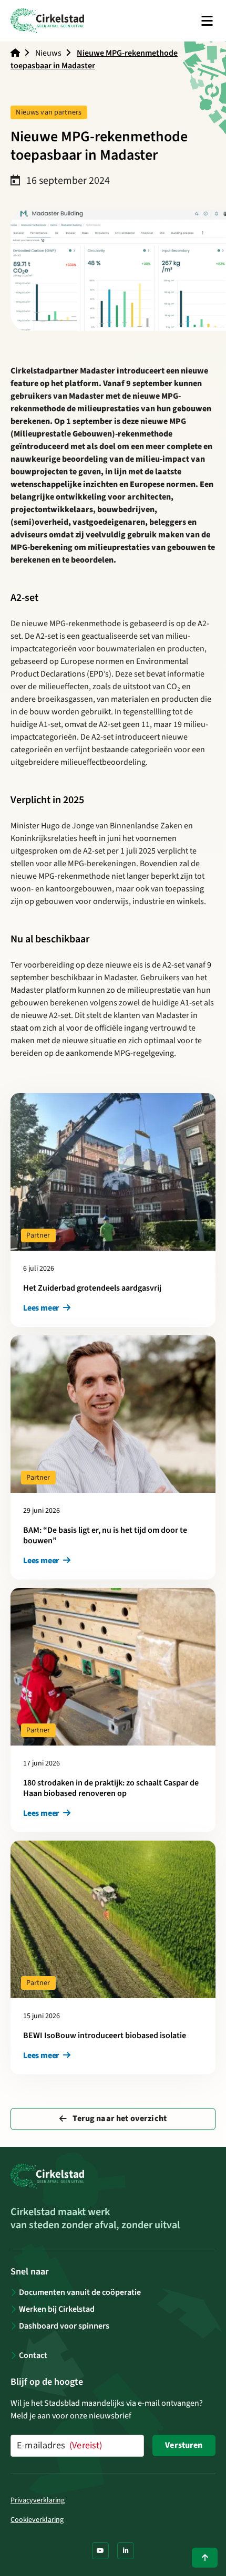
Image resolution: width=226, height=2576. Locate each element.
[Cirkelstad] (47, 21)
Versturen (184, 2445)
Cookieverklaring (37, 2520)
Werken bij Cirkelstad (57, 2309)
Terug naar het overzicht (119, 2118)
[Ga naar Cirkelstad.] (15, 53)
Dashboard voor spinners (64, 2326)
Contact (33, 2355)
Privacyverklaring (38, 2500)
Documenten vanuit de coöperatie (80, 2292)
